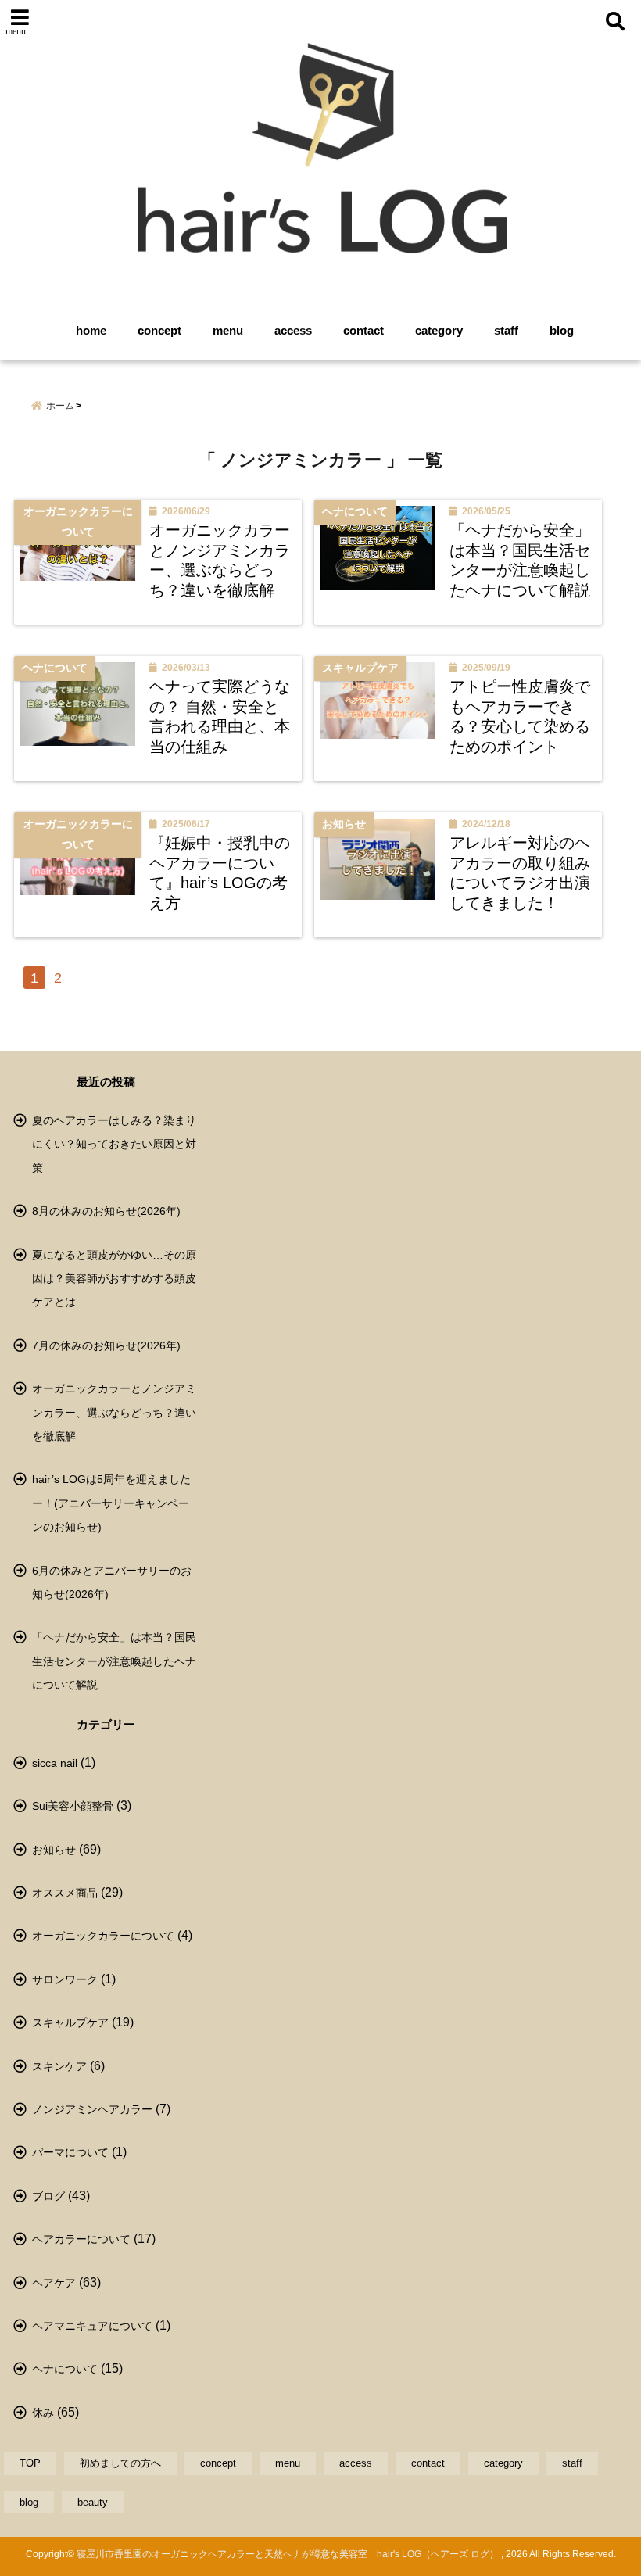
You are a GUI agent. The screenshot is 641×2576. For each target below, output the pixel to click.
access (293, 330)
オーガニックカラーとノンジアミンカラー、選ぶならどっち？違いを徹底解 (220, 560)
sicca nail (55, 1763)
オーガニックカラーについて (103, 1936)
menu (228, 330)
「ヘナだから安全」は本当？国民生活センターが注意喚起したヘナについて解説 (520, 560)
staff (506, 330)
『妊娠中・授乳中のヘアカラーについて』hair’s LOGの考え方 (220, 873)
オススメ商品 (65, 1893)
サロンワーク (65, 1979)
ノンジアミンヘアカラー (92, 2109)
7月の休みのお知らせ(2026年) (106, 1345)
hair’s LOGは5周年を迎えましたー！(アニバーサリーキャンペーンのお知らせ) (111, 1503)
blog (562, 330)
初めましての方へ (120, 2463)
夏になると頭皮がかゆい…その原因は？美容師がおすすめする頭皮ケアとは (114, 1279)
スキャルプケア (70, 2022)
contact (363, 330)
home (91, 330)
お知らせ (54, 1850)
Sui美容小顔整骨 (73, 1806)
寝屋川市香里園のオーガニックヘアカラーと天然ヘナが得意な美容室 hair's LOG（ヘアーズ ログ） (288, 2554)
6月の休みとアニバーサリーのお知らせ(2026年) (112, 1582)
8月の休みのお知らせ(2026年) (106, 1211)
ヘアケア (54, 2283)
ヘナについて (65, 2369)
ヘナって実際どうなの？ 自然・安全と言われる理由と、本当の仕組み (220, 717)
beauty (93, 2502)
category (439, 330)
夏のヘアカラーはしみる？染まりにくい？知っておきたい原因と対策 (114, 1144)
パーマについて (70, 2152)
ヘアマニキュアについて (92, 2326)
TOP (30, 2463)
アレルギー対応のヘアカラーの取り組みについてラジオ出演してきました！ (520, 873)
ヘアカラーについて (81, 2239)
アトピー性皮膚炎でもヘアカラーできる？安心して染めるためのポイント (520, 717)
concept (159, 330)
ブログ (48, 2196)
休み (43, 2413)
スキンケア (59, 2066)
